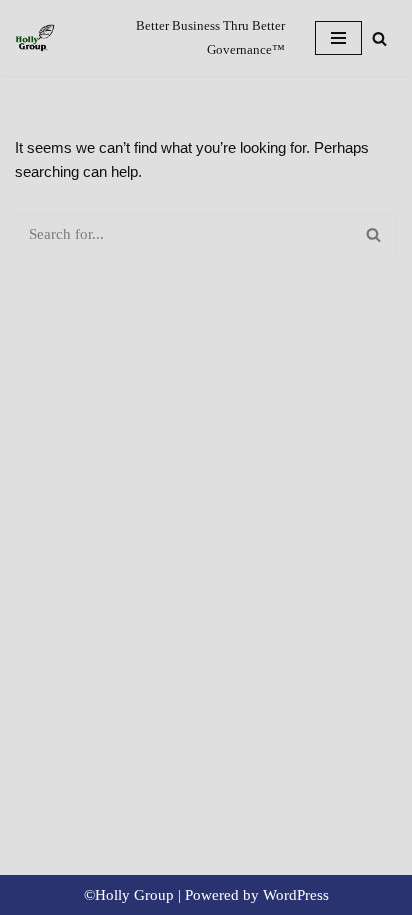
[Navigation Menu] (338, 38)
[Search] (379, 38)
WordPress (296, 895)
